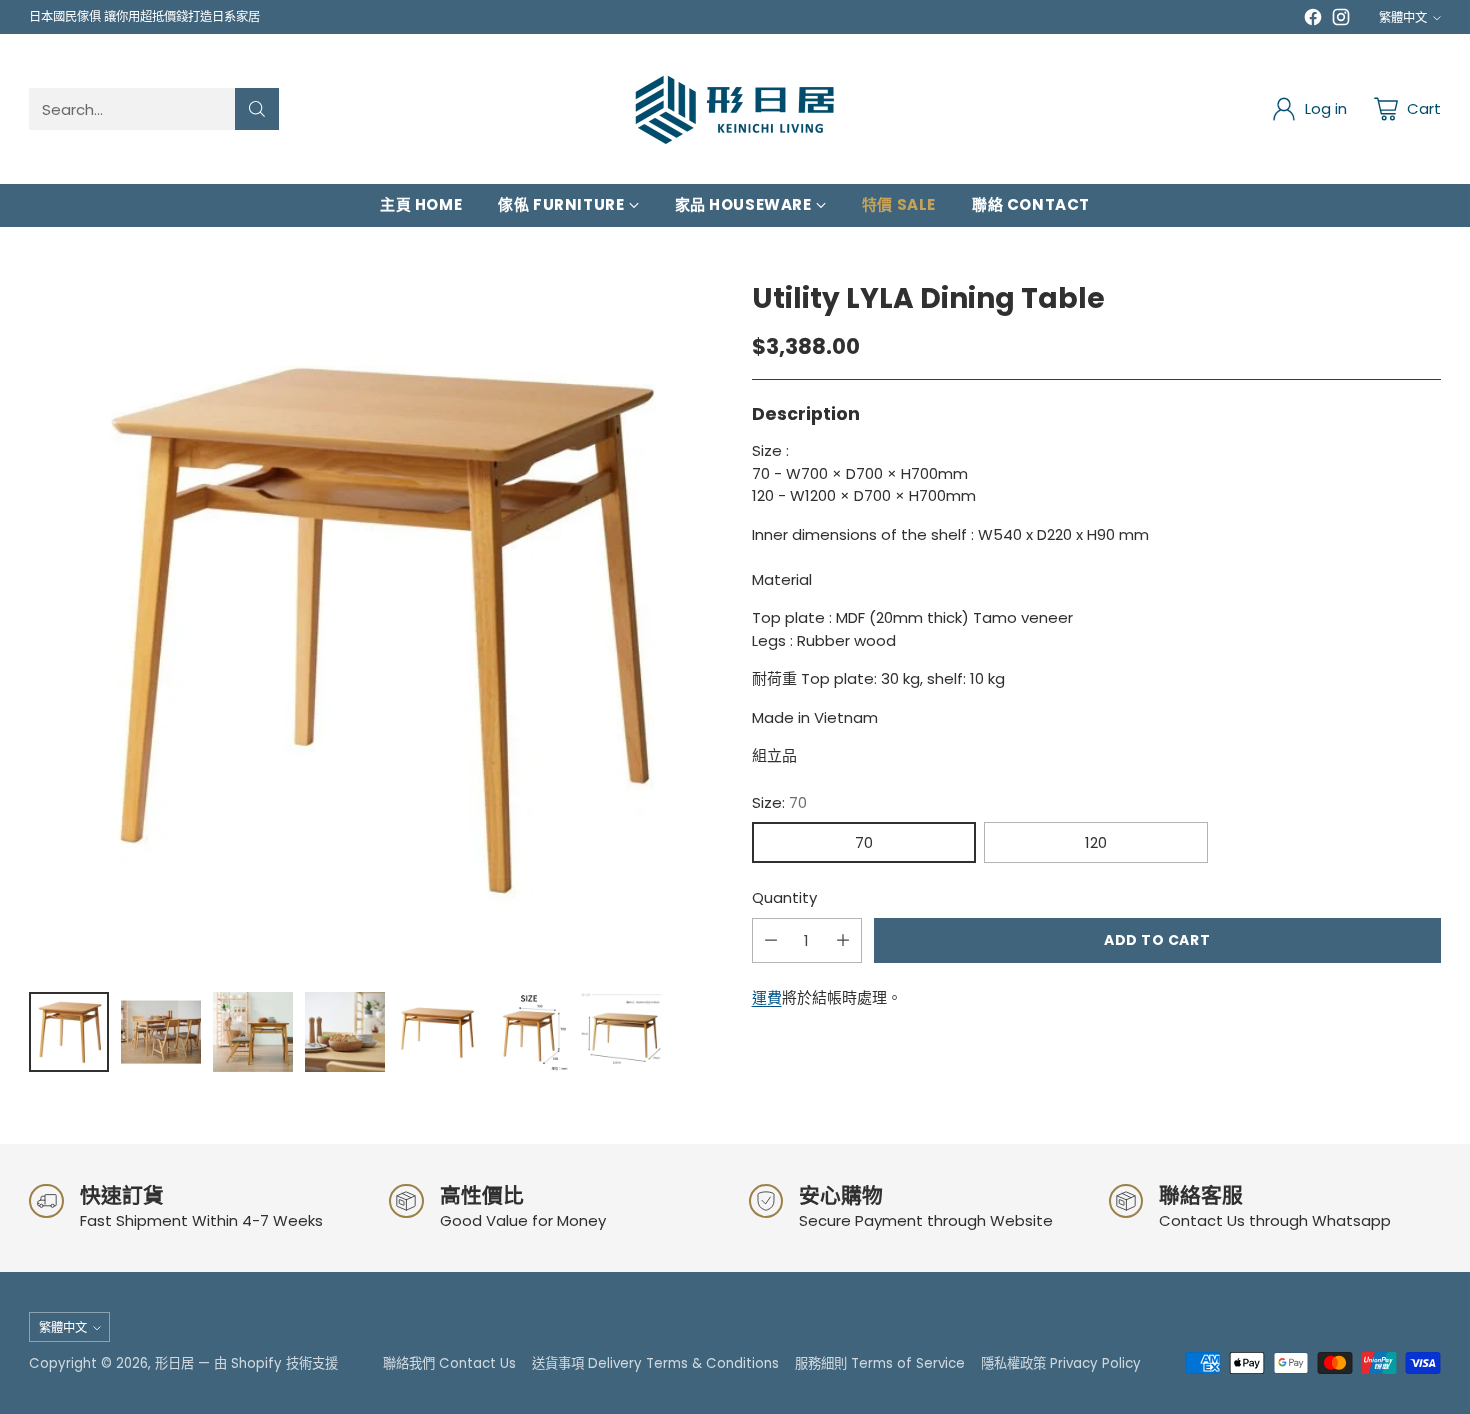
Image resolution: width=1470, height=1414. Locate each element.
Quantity (784, 897)
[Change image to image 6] (529, 1032)
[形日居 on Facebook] (1313, 20)
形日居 (174, 1363)
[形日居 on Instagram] (1341, 20)
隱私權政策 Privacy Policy (1061, 1363)
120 (1096, 842)
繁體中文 (1403, 17)
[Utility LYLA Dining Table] (373, 627)
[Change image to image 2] (161, 1032)
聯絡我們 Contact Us (449, 1363)
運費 (767, 997)
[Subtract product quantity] (771, 940)
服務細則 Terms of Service (880, 1363)
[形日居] (735, 109)
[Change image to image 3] (253, 1032)
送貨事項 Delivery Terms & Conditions (655, 1363)
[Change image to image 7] (621, 1032)
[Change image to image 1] (69, 1032)
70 (864, 842)
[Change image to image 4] (345, 1032)
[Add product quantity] (843, 940)
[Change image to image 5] (437, 1032)
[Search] (257, 109)
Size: (779, 802)
